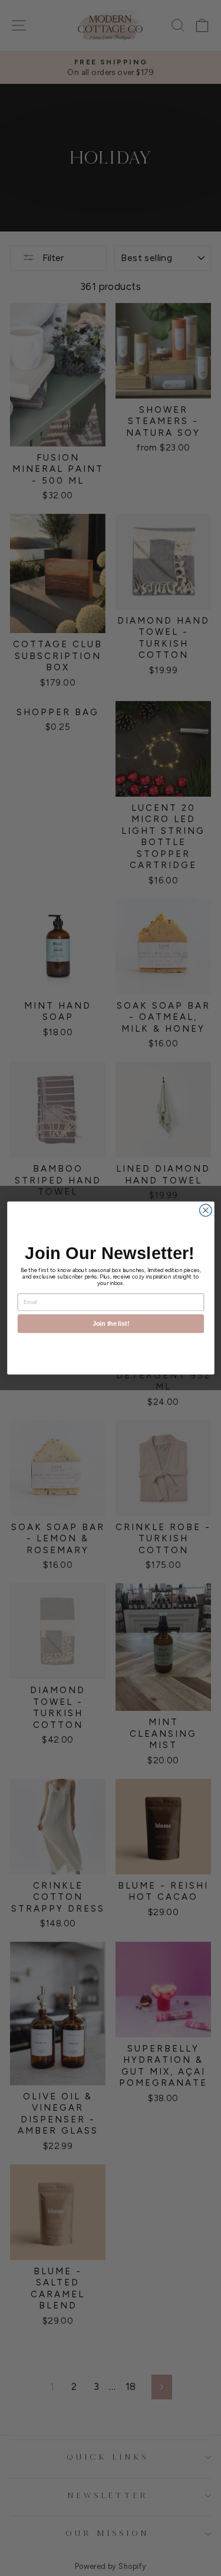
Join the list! (110, 1323)
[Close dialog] (205, 1210)
